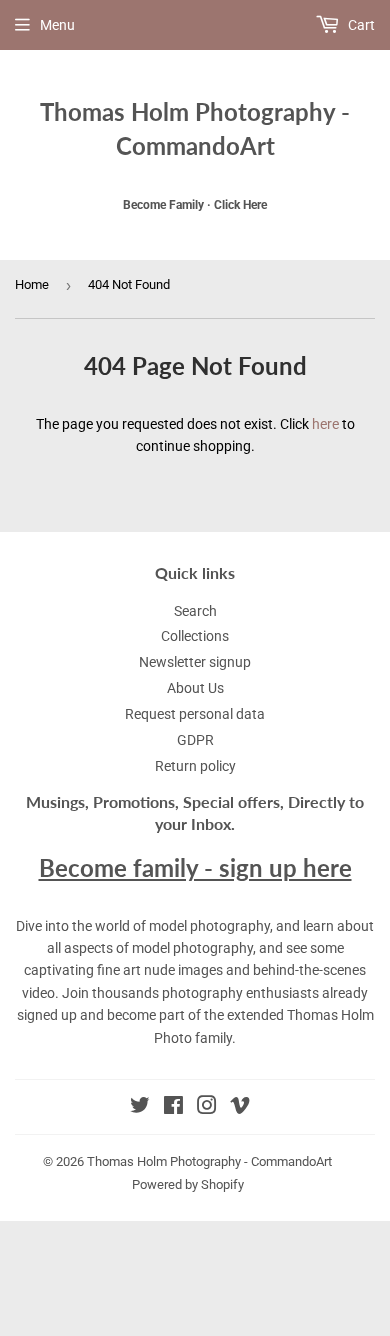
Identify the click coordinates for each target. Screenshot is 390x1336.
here (325, 424)
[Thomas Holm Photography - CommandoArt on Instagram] (207, 1108)
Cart (360, 25)
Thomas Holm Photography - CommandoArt (195, 128)
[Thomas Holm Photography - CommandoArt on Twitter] (140, 1108)
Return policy (195, 766)
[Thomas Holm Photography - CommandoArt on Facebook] (173, 1108)
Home (32, 284)
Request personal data (195, 714)
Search (195, 611)
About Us (195, 688)
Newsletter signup (195, 662)
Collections (195, 636)
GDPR (195, 740)
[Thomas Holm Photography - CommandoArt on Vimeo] (240, 1108)
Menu (57, 25)
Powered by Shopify (188, 1184)
